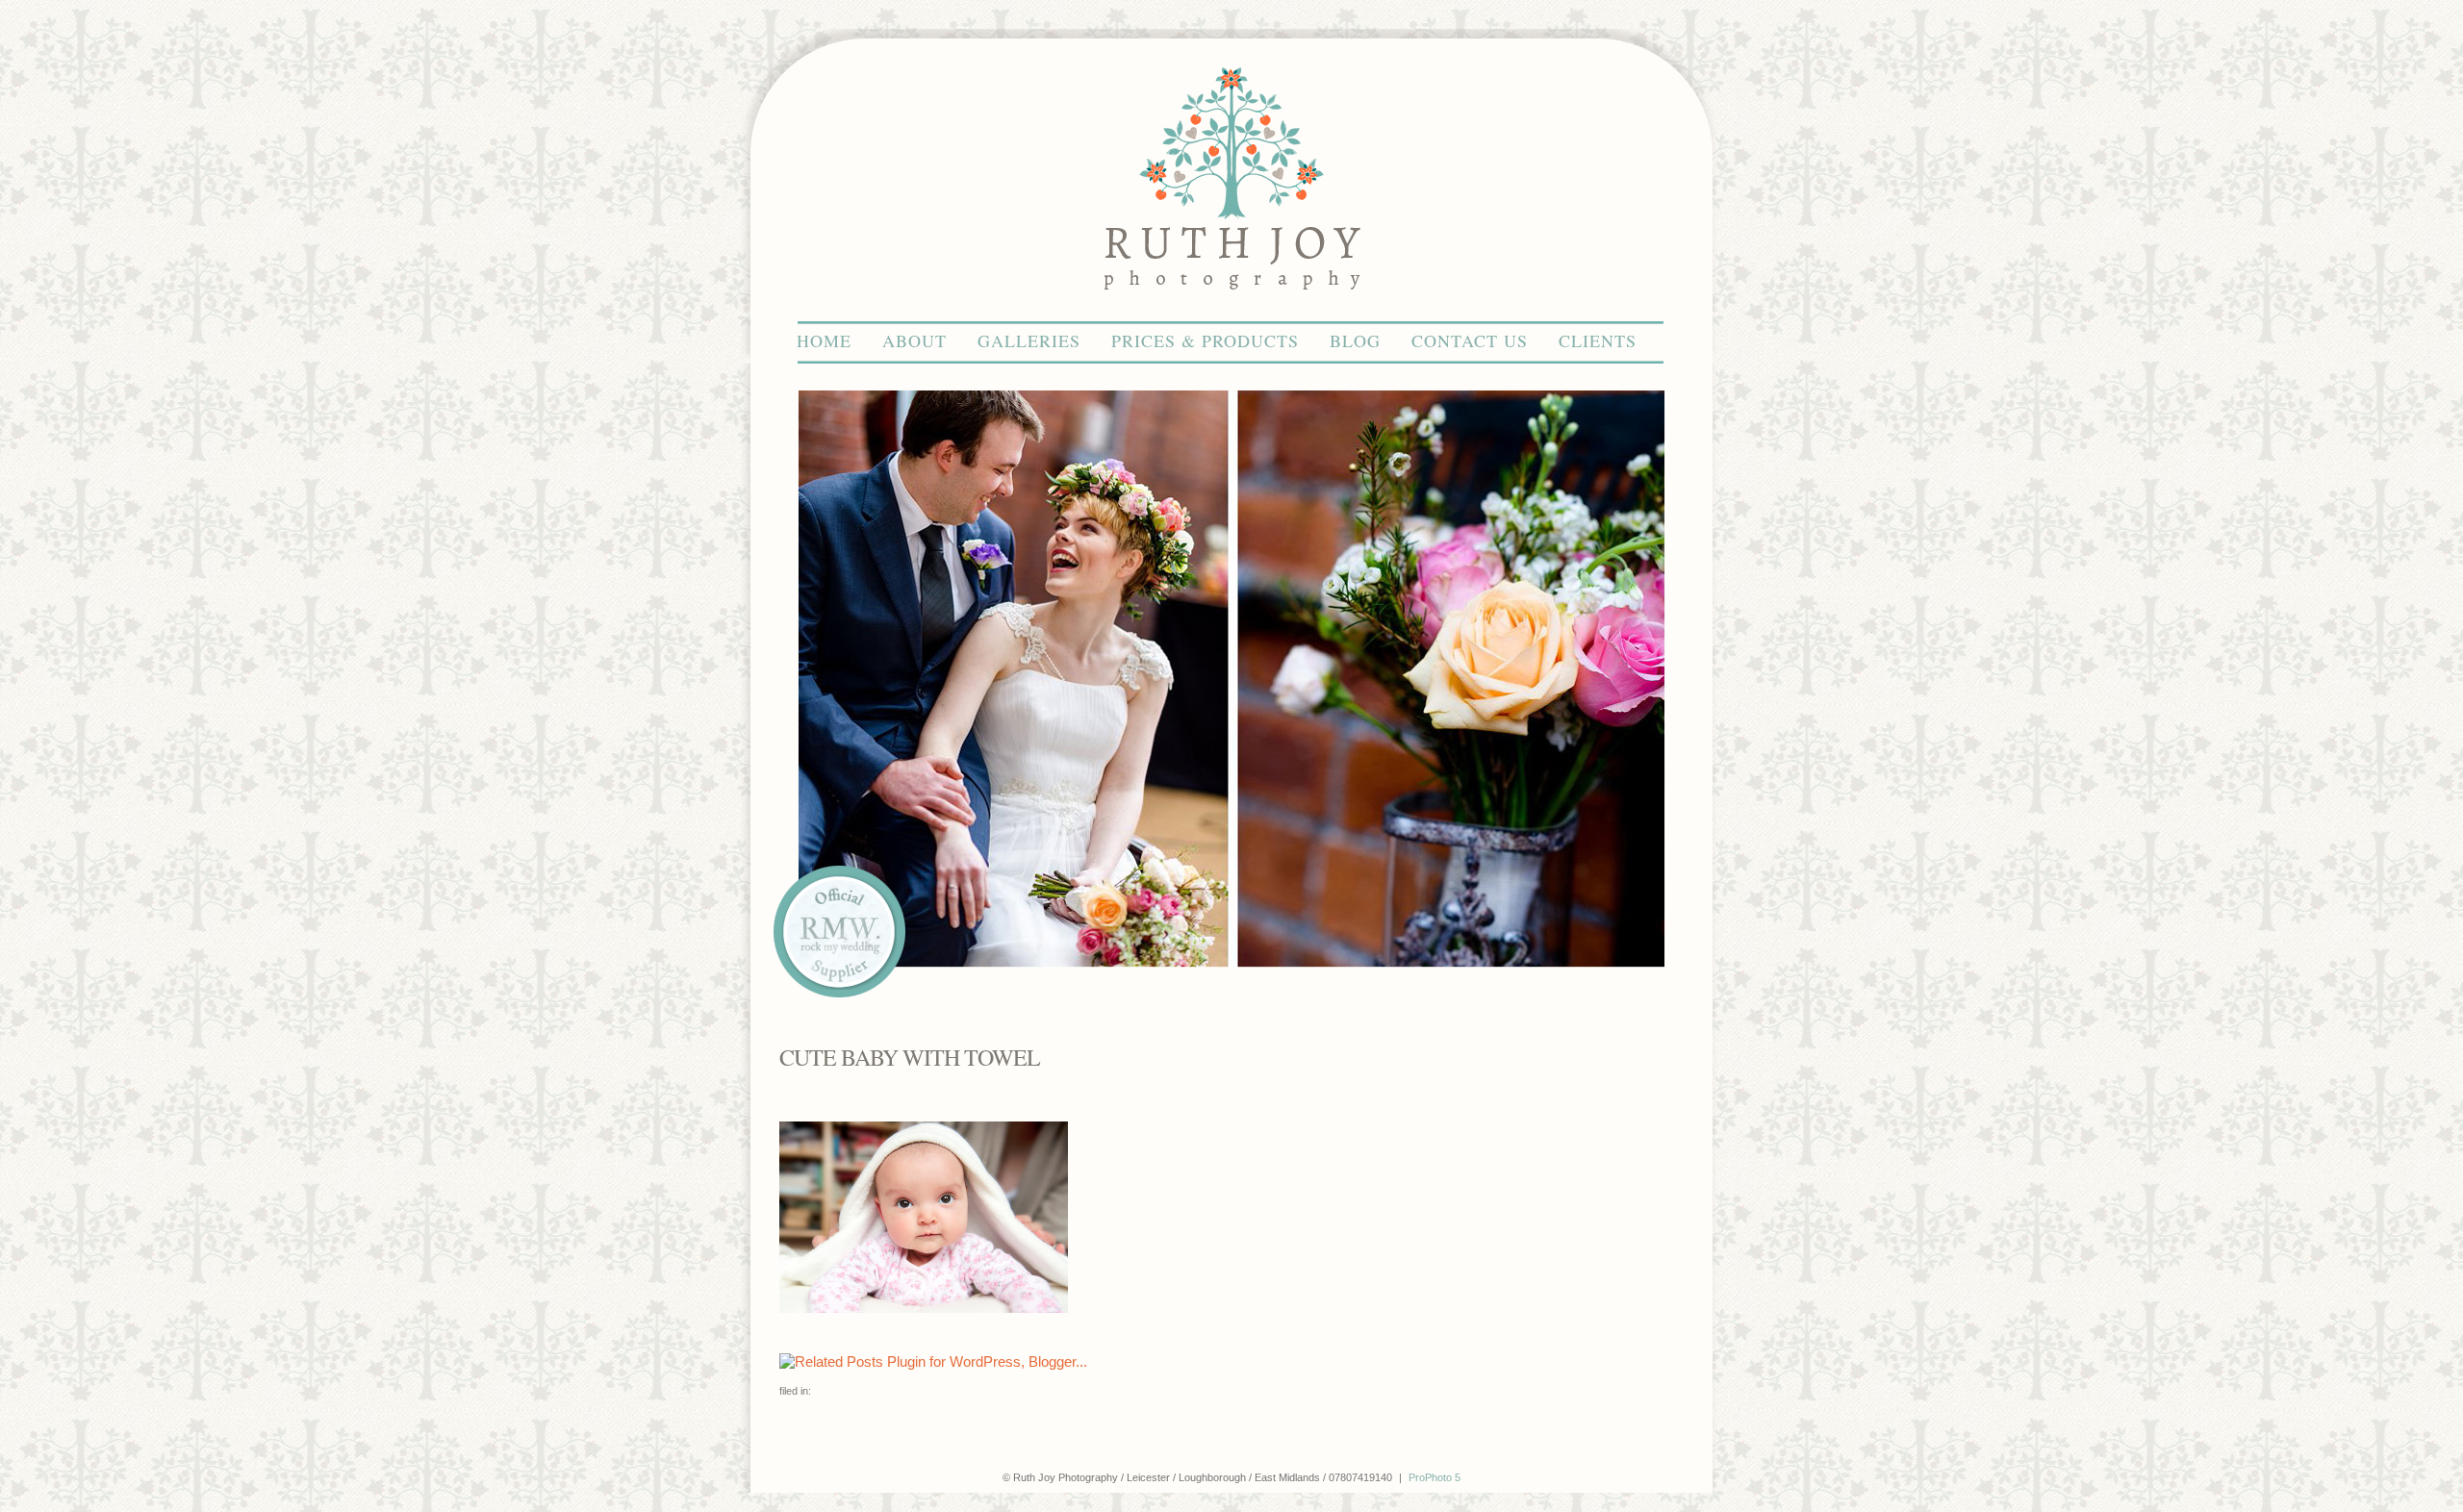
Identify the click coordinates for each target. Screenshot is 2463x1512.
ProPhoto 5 (1435, 1477)
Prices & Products (1205, 340)
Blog (1355, 340)
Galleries (1029, 340)
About (914, 340)
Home (824, 340)
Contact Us (1470, 340)
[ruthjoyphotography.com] (1231, 312)
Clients (1598, 340)
